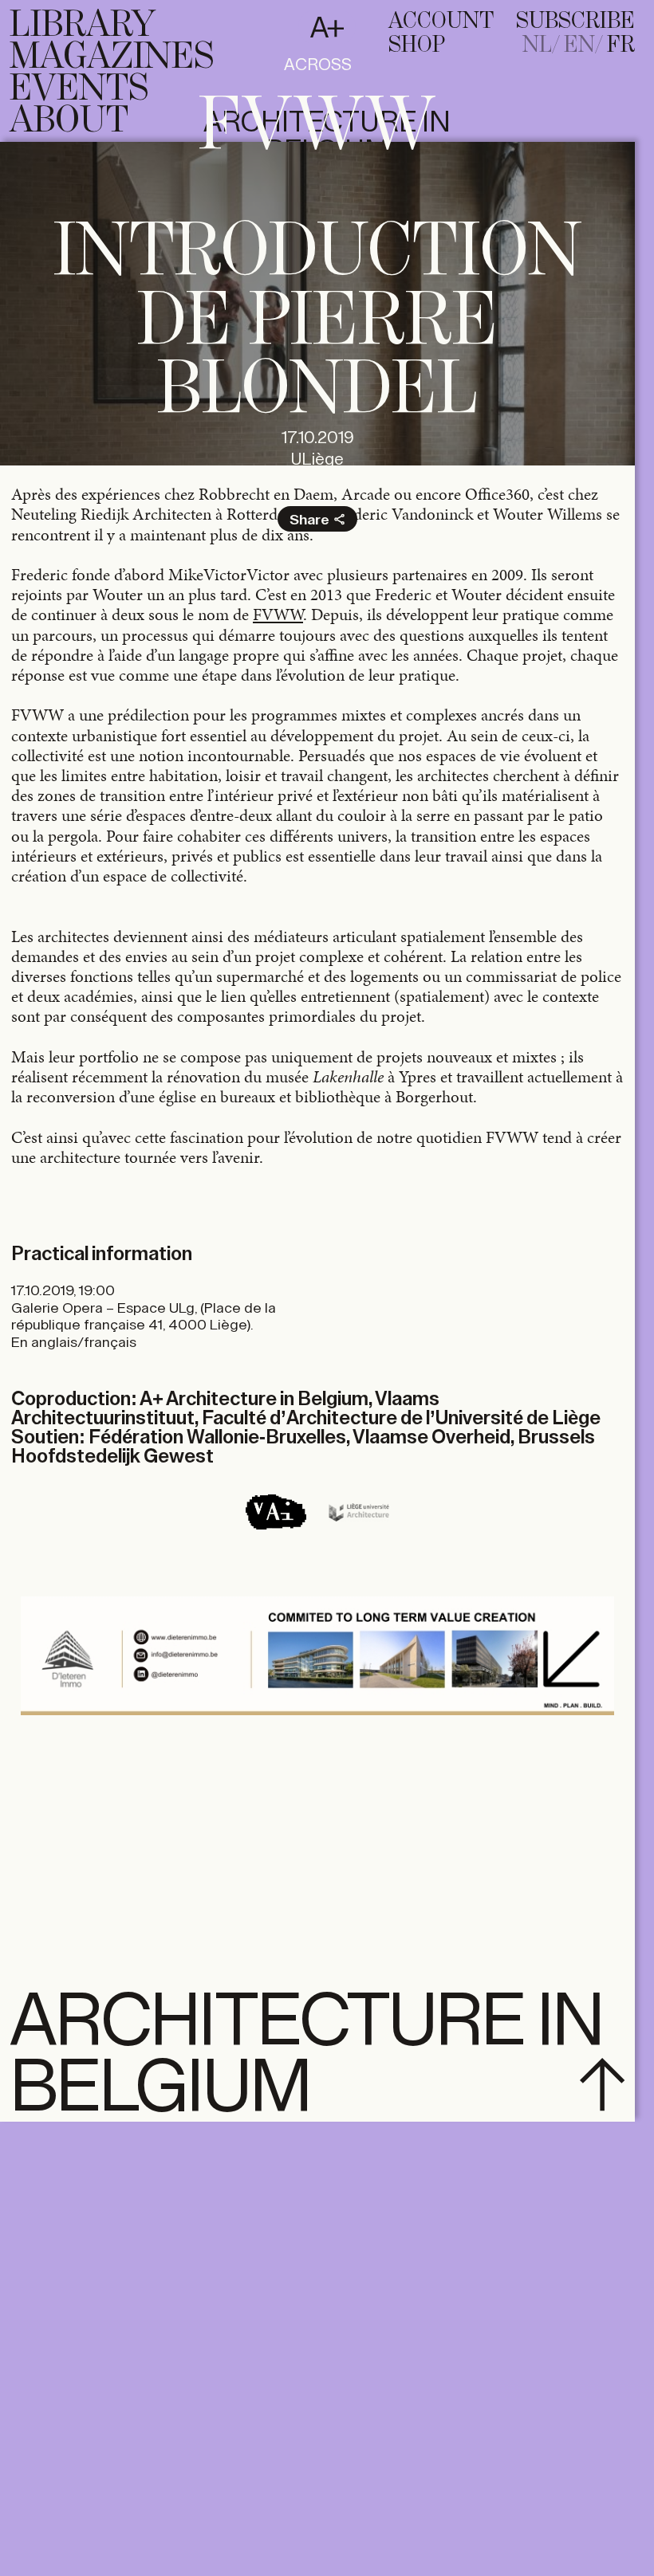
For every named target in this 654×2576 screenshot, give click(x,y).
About (69, 121)
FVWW (278, 615)
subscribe (575, 22)
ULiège (317, 459)
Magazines (112, 57)
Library (83, 26)
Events (79, 89)
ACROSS (318, 65)
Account (441, 22)
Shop (417, 45)
